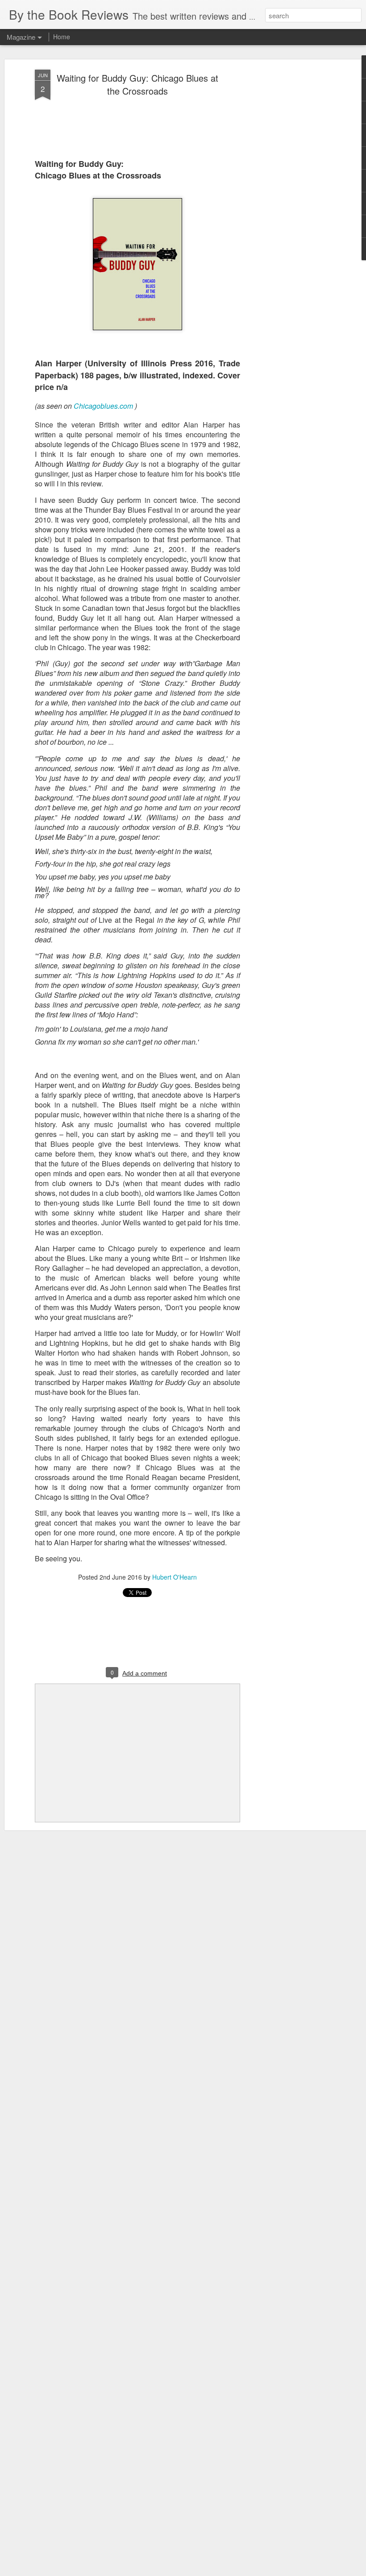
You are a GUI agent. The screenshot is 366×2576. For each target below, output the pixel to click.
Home (62, 37)
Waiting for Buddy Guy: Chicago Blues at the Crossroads (137, 84)
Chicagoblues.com (103, 406)
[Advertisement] (289, 210)
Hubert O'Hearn (175, 1577)
